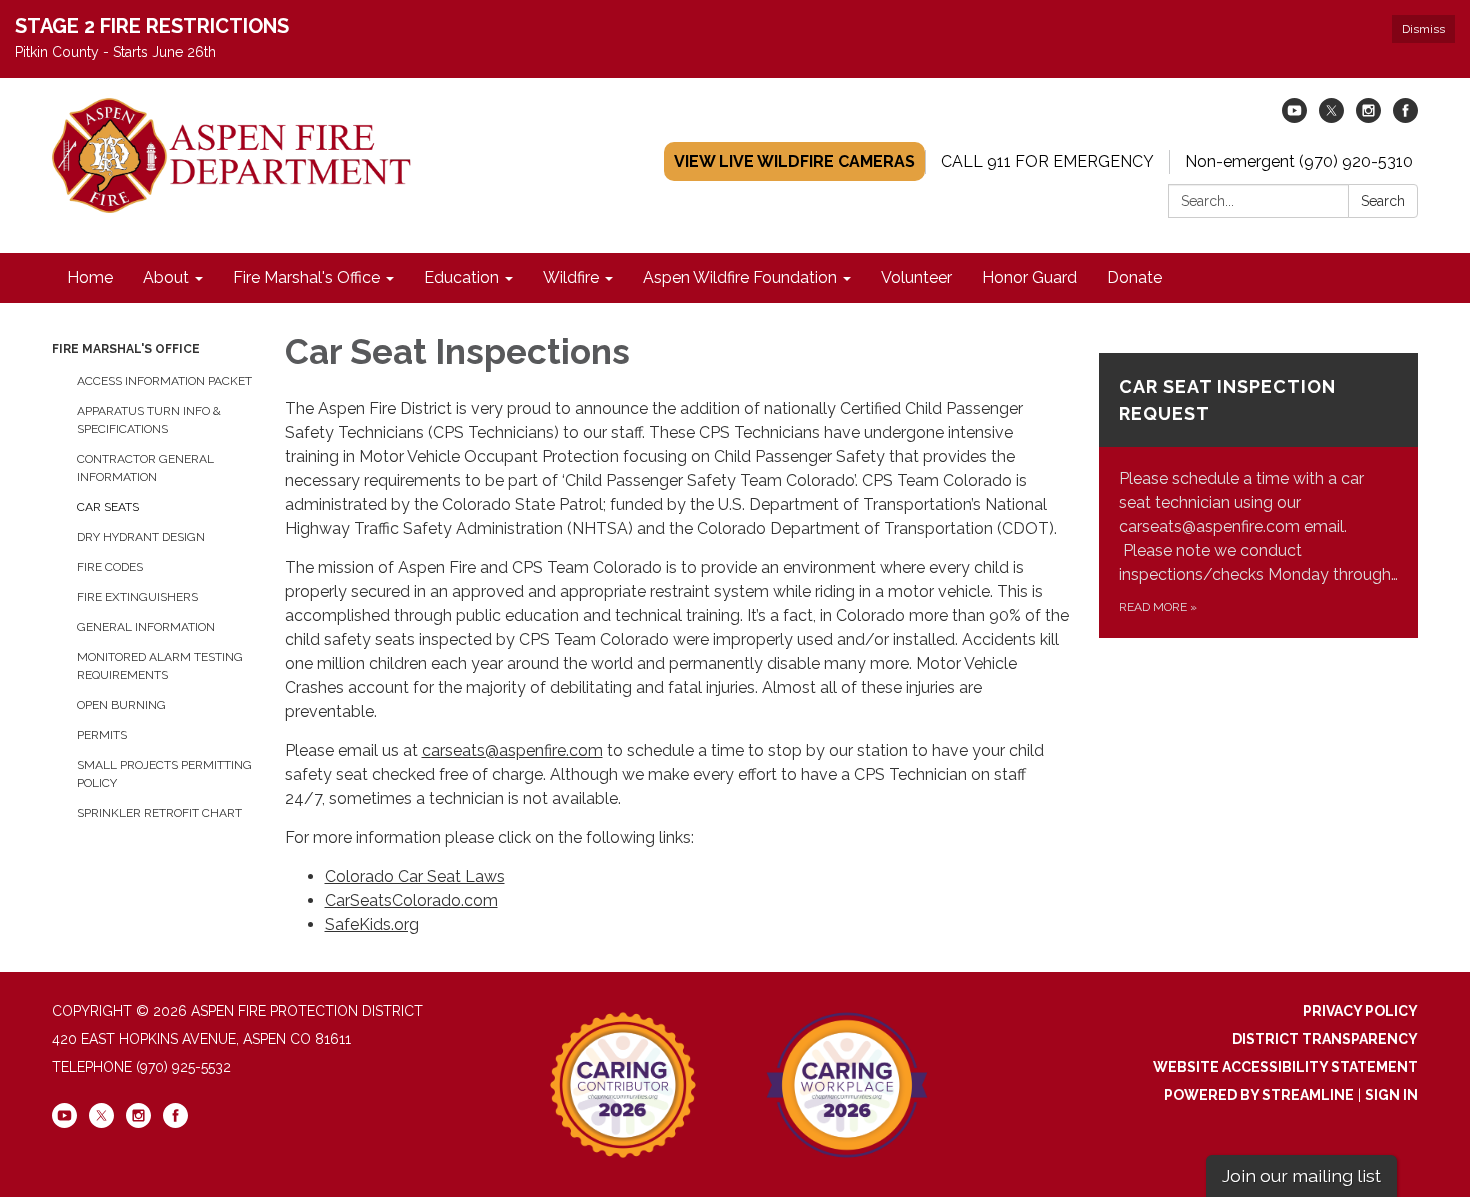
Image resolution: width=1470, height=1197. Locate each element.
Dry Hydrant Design (141, 537)
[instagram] (1368, 117)
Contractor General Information (145, 468)
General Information (146, 627)
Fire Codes (110, 567)
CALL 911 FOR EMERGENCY (1047, 161)
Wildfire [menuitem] (571, 277)
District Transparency (1325, 1039)
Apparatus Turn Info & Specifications (149, 420)
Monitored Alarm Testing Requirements (160, 666)
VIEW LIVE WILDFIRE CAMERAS (794, 161)
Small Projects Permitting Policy (164, 774)
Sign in (1391, 1095)
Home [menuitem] (90, 277)
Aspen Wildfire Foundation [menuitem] (740, 277)
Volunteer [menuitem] (916, 277)
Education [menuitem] (461, 277)
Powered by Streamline (1259, 1095)
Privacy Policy (1360, 1011)
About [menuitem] (166, 277)
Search (1383, 201)
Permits (102, 735)
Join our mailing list (1301, 1175)
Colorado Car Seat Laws (415, 876)
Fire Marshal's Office (126, 349)
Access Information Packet (164, 381)
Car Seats (108, 507)
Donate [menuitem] (1134, 277)
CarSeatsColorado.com (411, 900)
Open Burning (121, 705)
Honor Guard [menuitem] (1029, 277)
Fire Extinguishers (137, 597)
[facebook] (1405, 117)
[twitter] (1331, 117)
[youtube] (1294, 117)
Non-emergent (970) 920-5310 (1299, 161)
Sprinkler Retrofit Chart (159, 813)
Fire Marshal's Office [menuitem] (306, 277)
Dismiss (1423, 29)
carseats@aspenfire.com (512, 750)
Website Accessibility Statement (1285, 1067)
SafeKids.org (372, 924)
